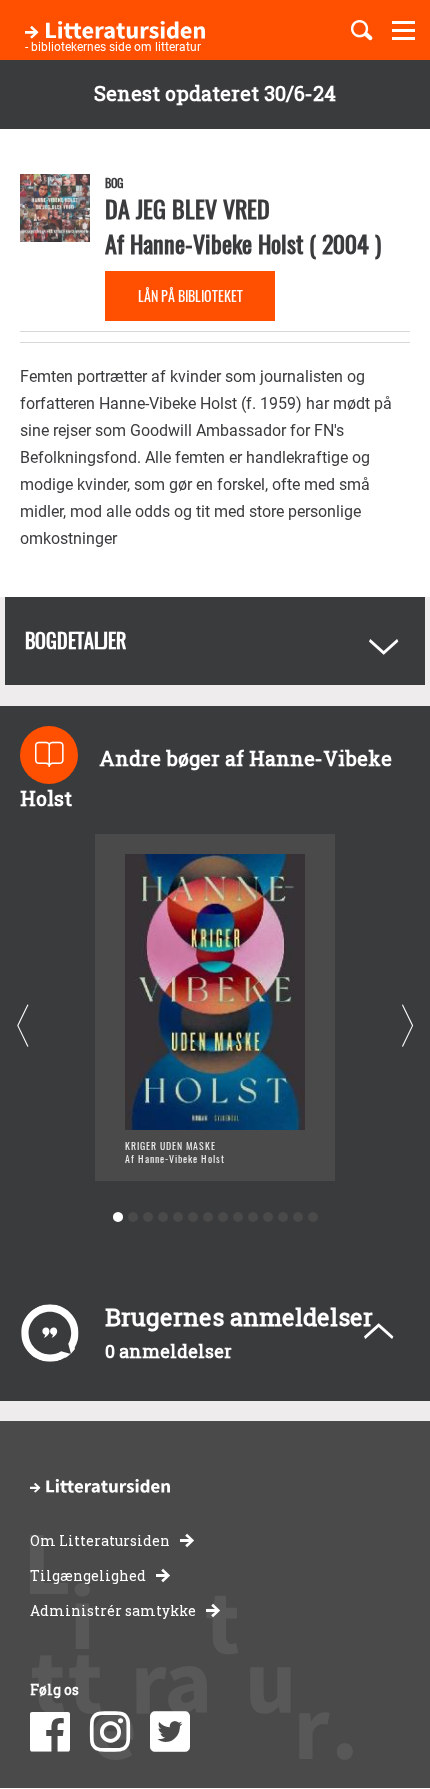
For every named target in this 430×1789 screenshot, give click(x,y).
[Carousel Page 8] (222, 1217)
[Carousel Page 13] (297, 1217)
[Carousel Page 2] (132, 1217)
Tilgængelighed (88, 1575)
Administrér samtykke (113, 1610)
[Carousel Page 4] (162, 1217)
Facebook (50, 1732)
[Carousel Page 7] (207, 1217)
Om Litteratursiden (100, 1540)
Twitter (170, 1732)
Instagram (110, 1732)
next (407, 1025)
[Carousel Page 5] (177, 1217)
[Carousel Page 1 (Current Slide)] (117, 1217)
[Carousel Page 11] (267, 1217)
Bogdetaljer (75, 640)
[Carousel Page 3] (147, 1217)
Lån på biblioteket (190, 295)
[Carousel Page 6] (192, 1217)
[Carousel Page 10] (252, 1217)
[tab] (215, 641)
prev (22, 1025)
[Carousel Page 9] (237, 1217)
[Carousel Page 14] (312, 1217)
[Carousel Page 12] (282, 1217)
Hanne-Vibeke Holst (216, 243)
